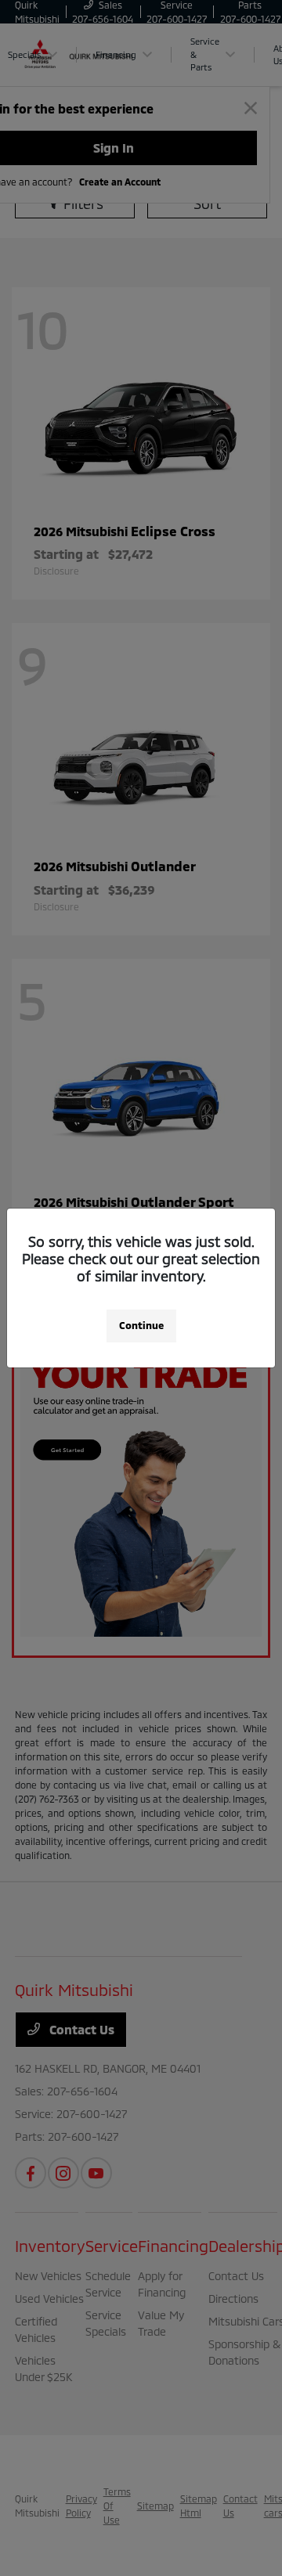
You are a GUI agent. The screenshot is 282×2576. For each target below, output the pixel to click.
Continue (141, 1325)
